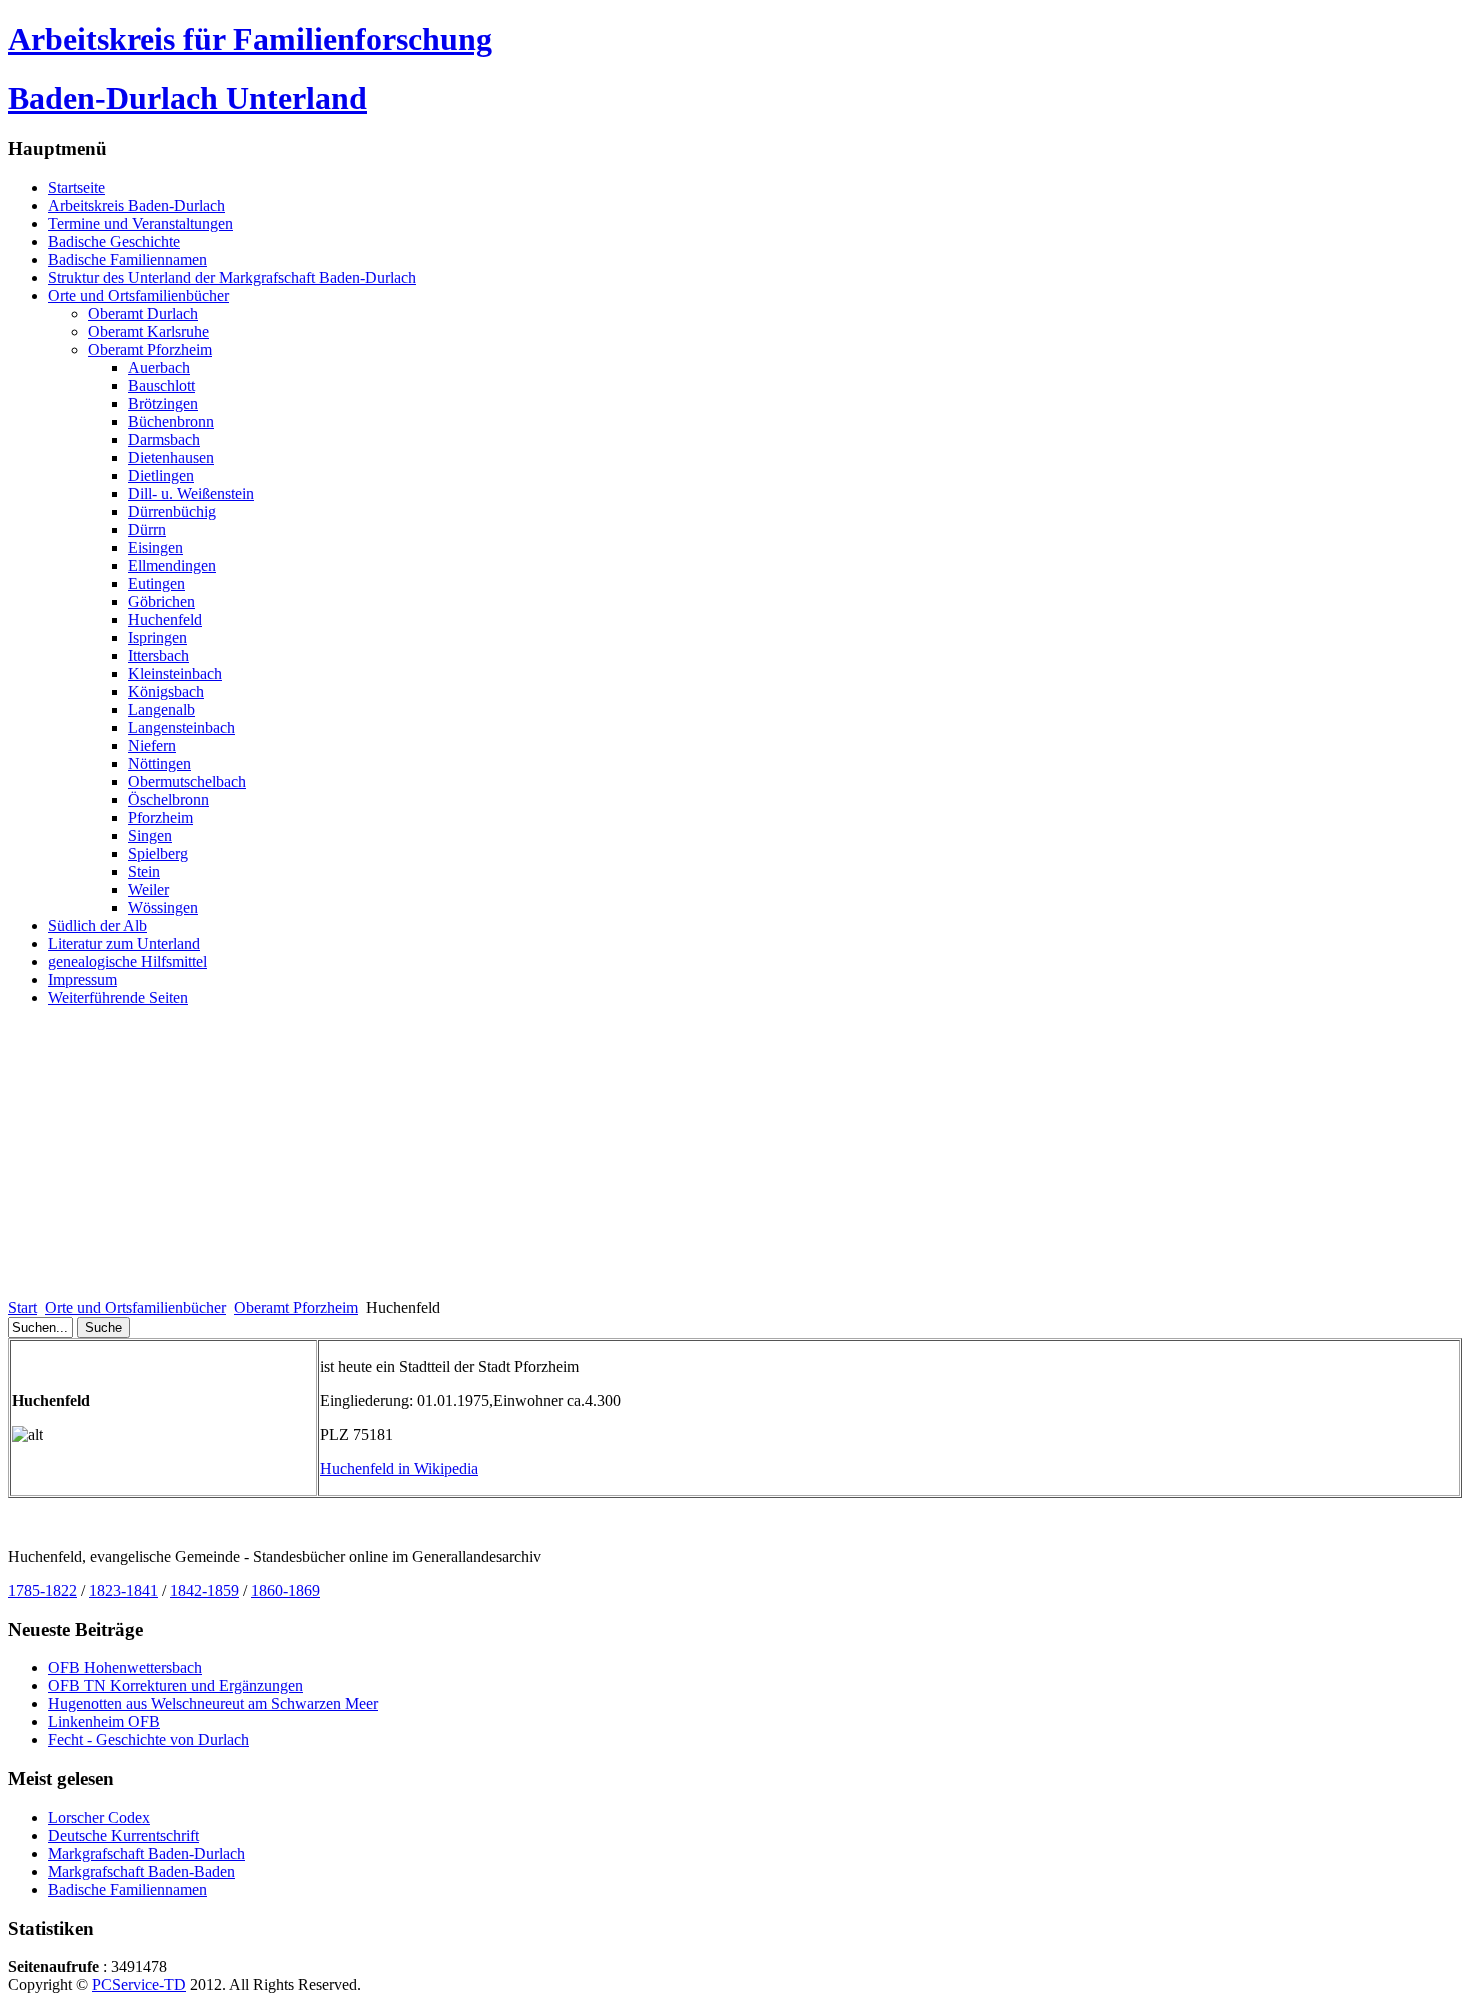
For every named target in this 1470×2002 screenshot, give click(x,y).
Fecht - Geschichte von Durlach (148, 1739)
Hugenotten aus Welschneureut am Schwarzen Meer (213, 1703)
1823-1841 (123, 1590)
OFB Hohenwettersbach (125, 1667)
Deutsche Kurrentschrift (123, 1835)
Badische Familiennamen (127, 1889)
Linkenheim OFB (104, 1721)
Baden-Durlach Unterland (187, 98)
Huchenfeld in (399, 1468)
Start (22, 1307)
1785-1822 (42, 1590)
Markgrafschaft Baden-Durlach (146, 1853)
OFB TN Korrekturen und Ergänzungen (175, 1685)
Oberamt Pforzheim (296, 1307)
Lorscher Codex (99, 1817)
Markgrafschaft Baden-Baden (141, 1871)
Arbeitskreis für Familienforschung (250, 39)
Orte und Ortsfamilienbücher (135, 1307)
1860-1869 (285, 1590)
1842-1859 (204, 1590)
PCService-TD (139, 1984)
